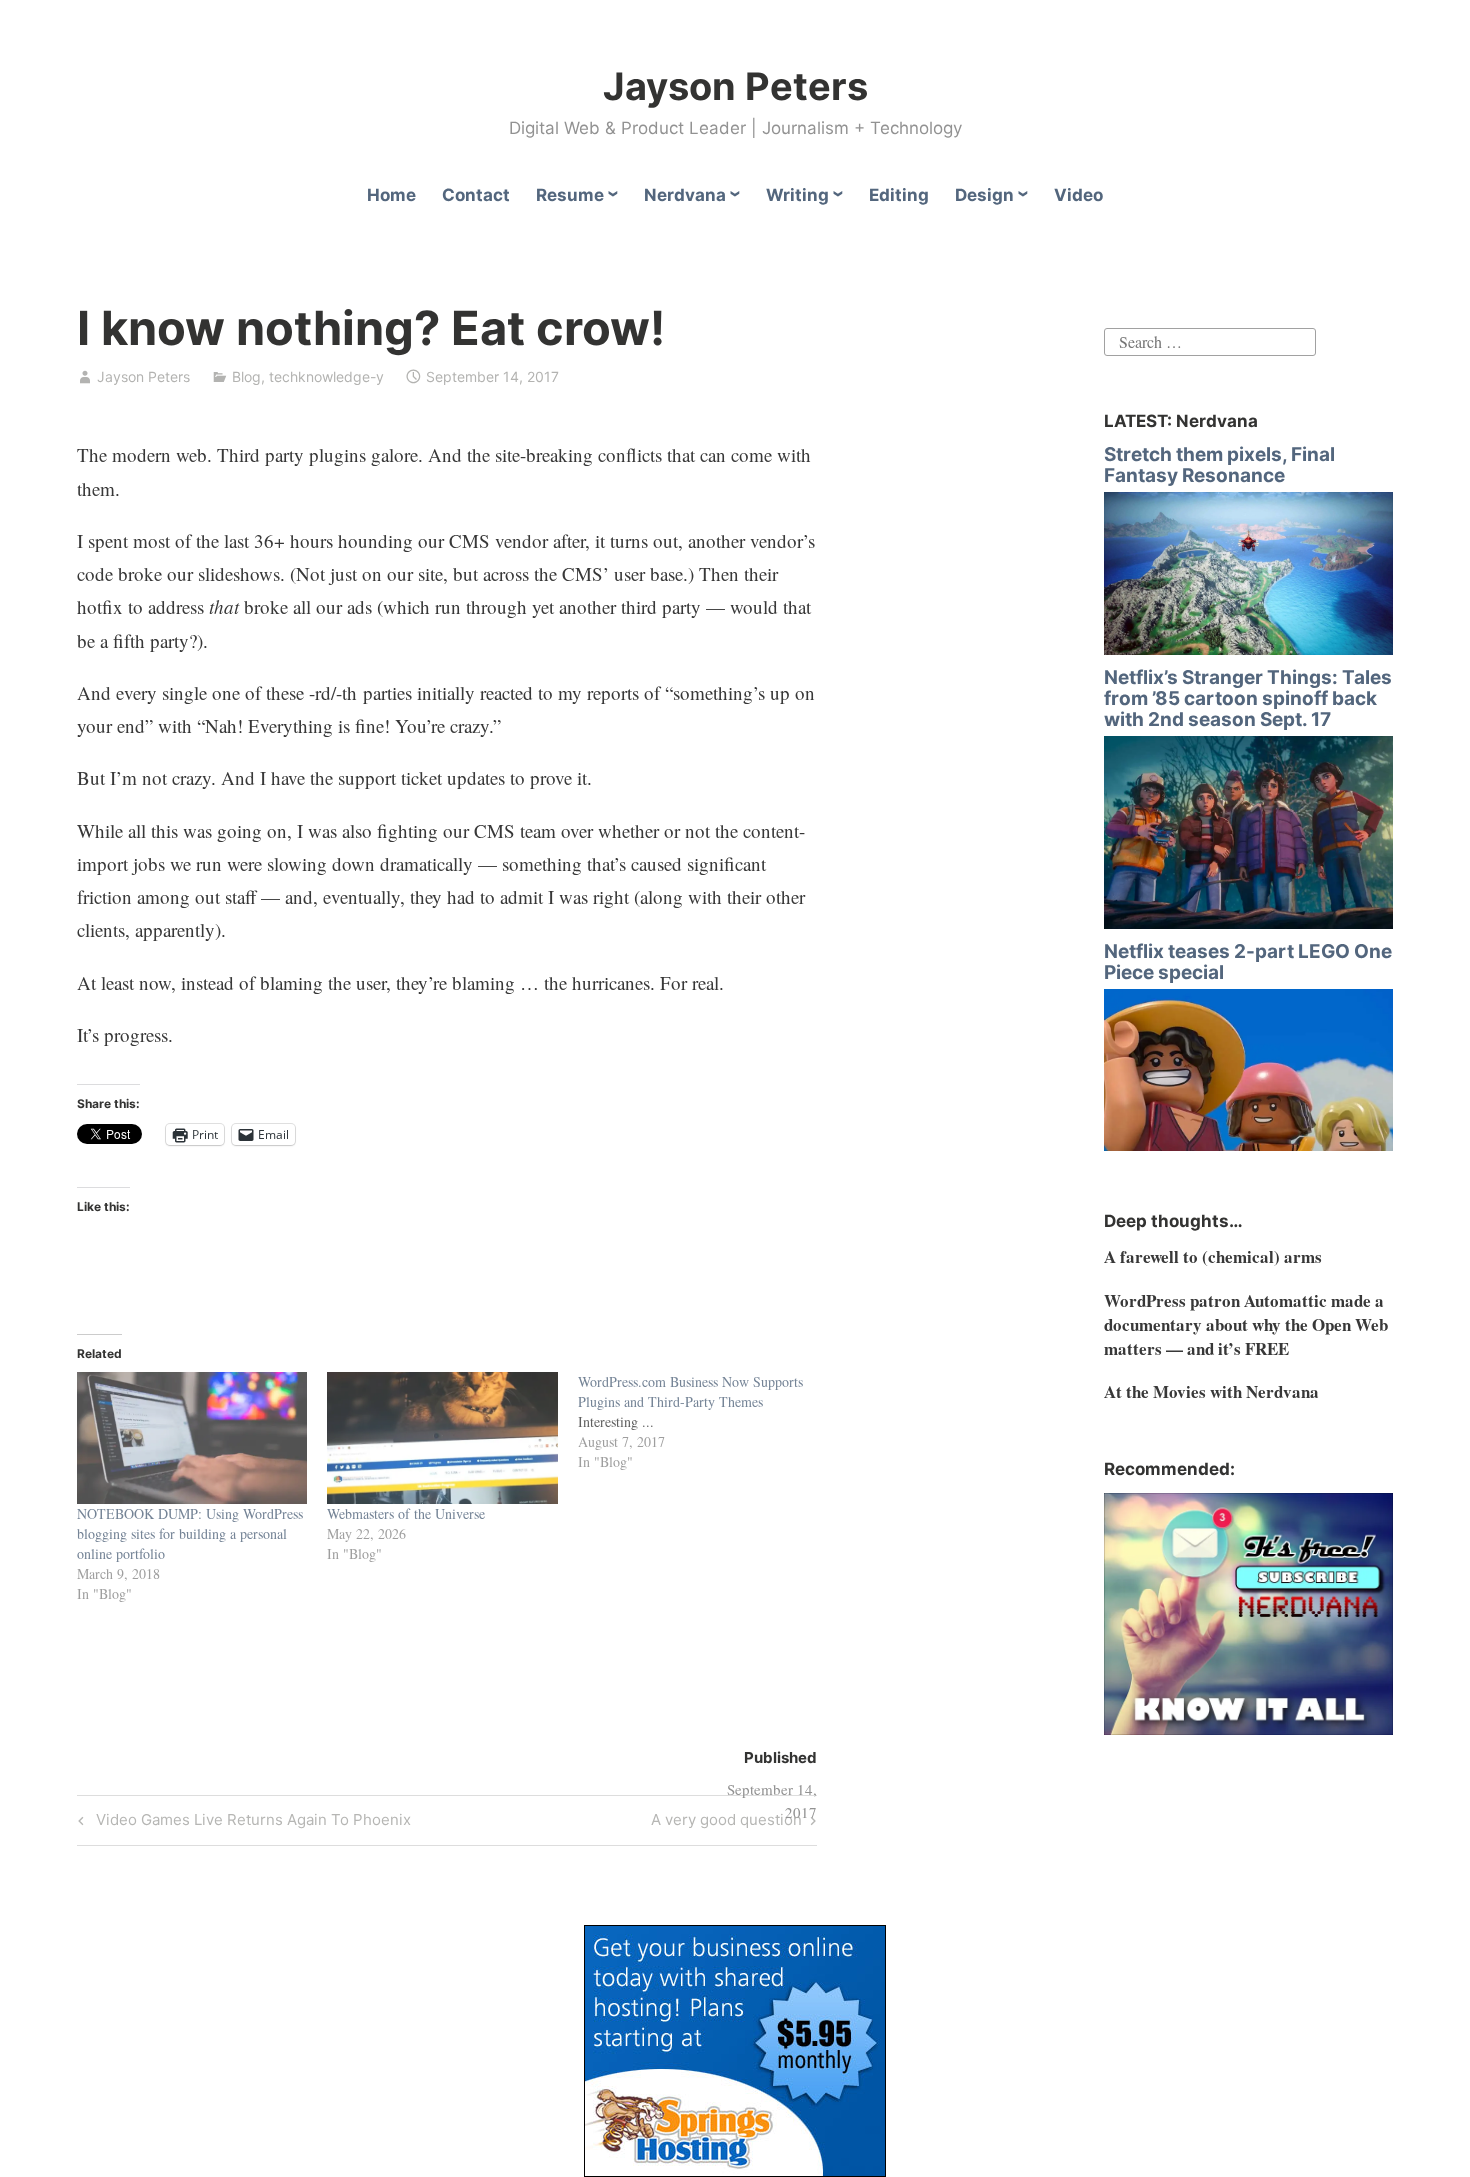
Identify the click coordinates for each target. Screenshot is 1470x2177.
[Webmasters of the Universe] (442, 1438)
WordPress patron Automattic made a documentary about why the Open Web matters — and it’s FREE (1246, 1324)
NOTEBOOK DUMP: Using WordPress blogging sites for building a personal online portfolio (190, 1533)
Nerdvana (685, 195)
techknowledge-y (326, 376)
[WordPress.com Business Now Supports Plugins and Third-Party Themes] (703, 1422)
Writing (797, 195)
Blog (246, 376)
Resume (570, 195)
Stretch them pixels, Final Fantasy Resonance (1219, 465)
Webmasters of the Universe (406, 1513)
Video (1078, 195)
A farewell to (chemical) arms (1213, 1256)
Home (391, 195)
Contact (476, 195)
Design (984, 195)
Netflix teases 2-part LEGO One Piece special (1248, 962)
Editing (899, 195)
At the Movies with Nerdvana (1211, 1391)
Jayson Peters (735, 86)
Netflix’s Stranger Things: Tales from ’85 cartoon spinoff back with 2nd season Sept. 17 (1248, 698)
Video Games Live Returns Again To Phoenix (250, 1823)
